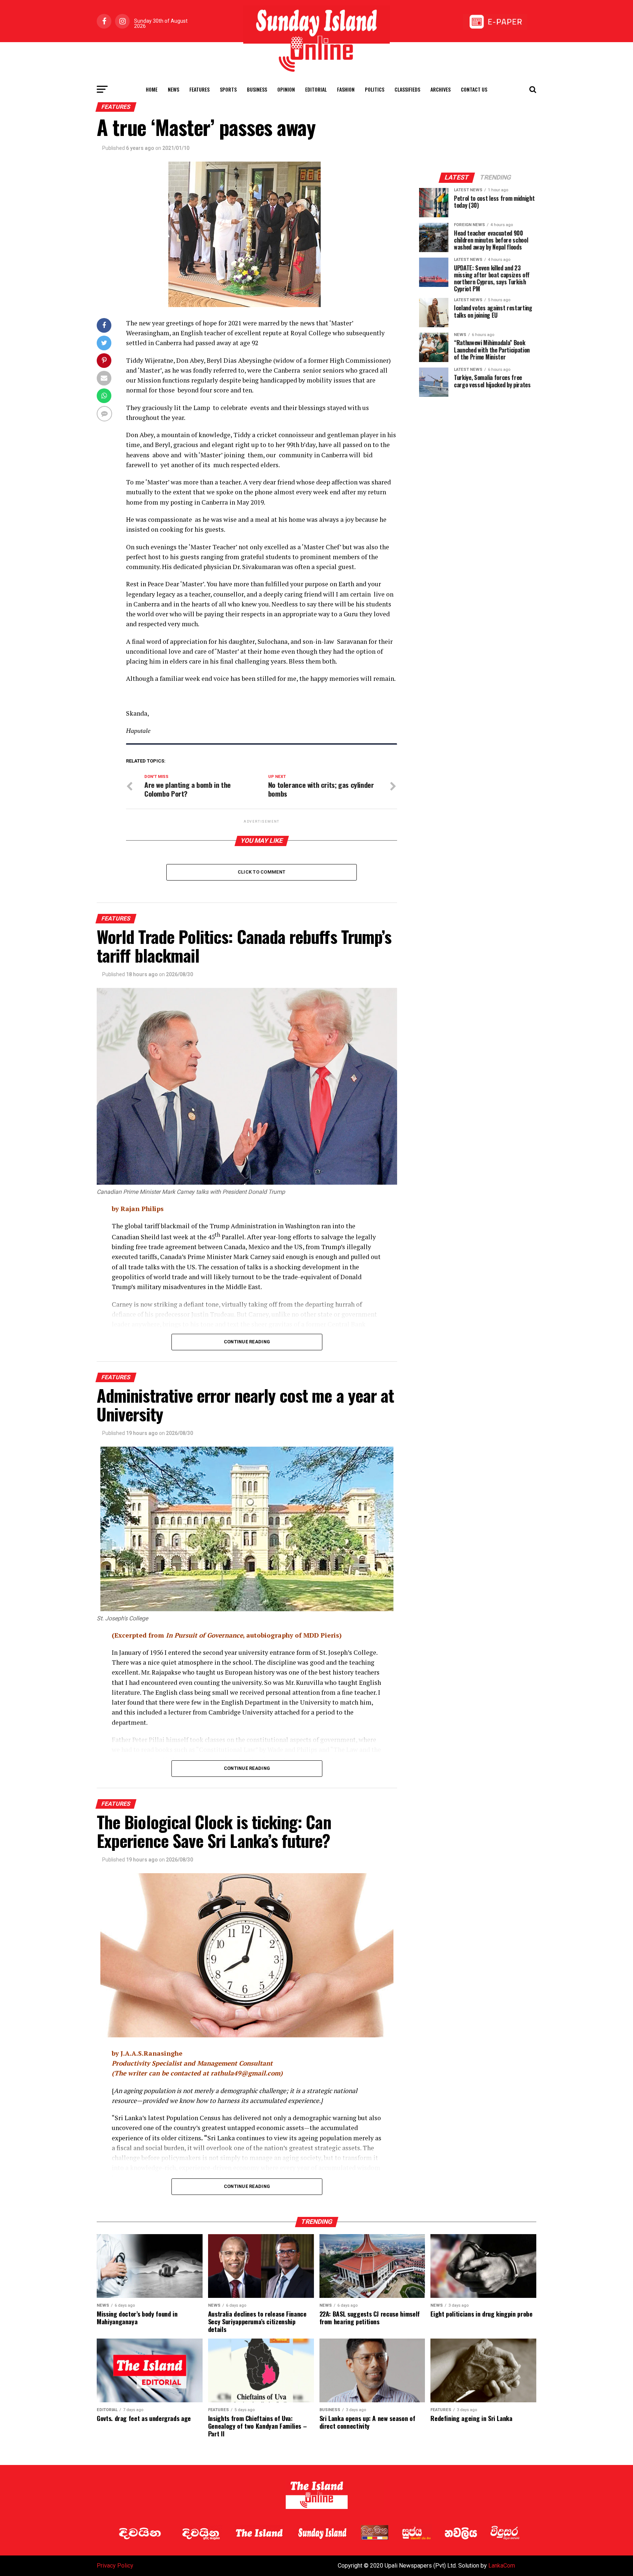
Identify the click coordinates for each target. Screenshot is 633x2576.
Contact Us (474, 89)
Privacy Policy (115, 2566)
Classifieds (407, 89)
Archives (440, 89)
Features (199, 89)
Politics (375, 89)
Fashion (346, 89)
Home (152, 89)
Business (257, 89)
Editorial (316, 89)
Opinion (286, 89)
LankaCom (502, 2566)
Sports (228, 89)
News (173, 89)
